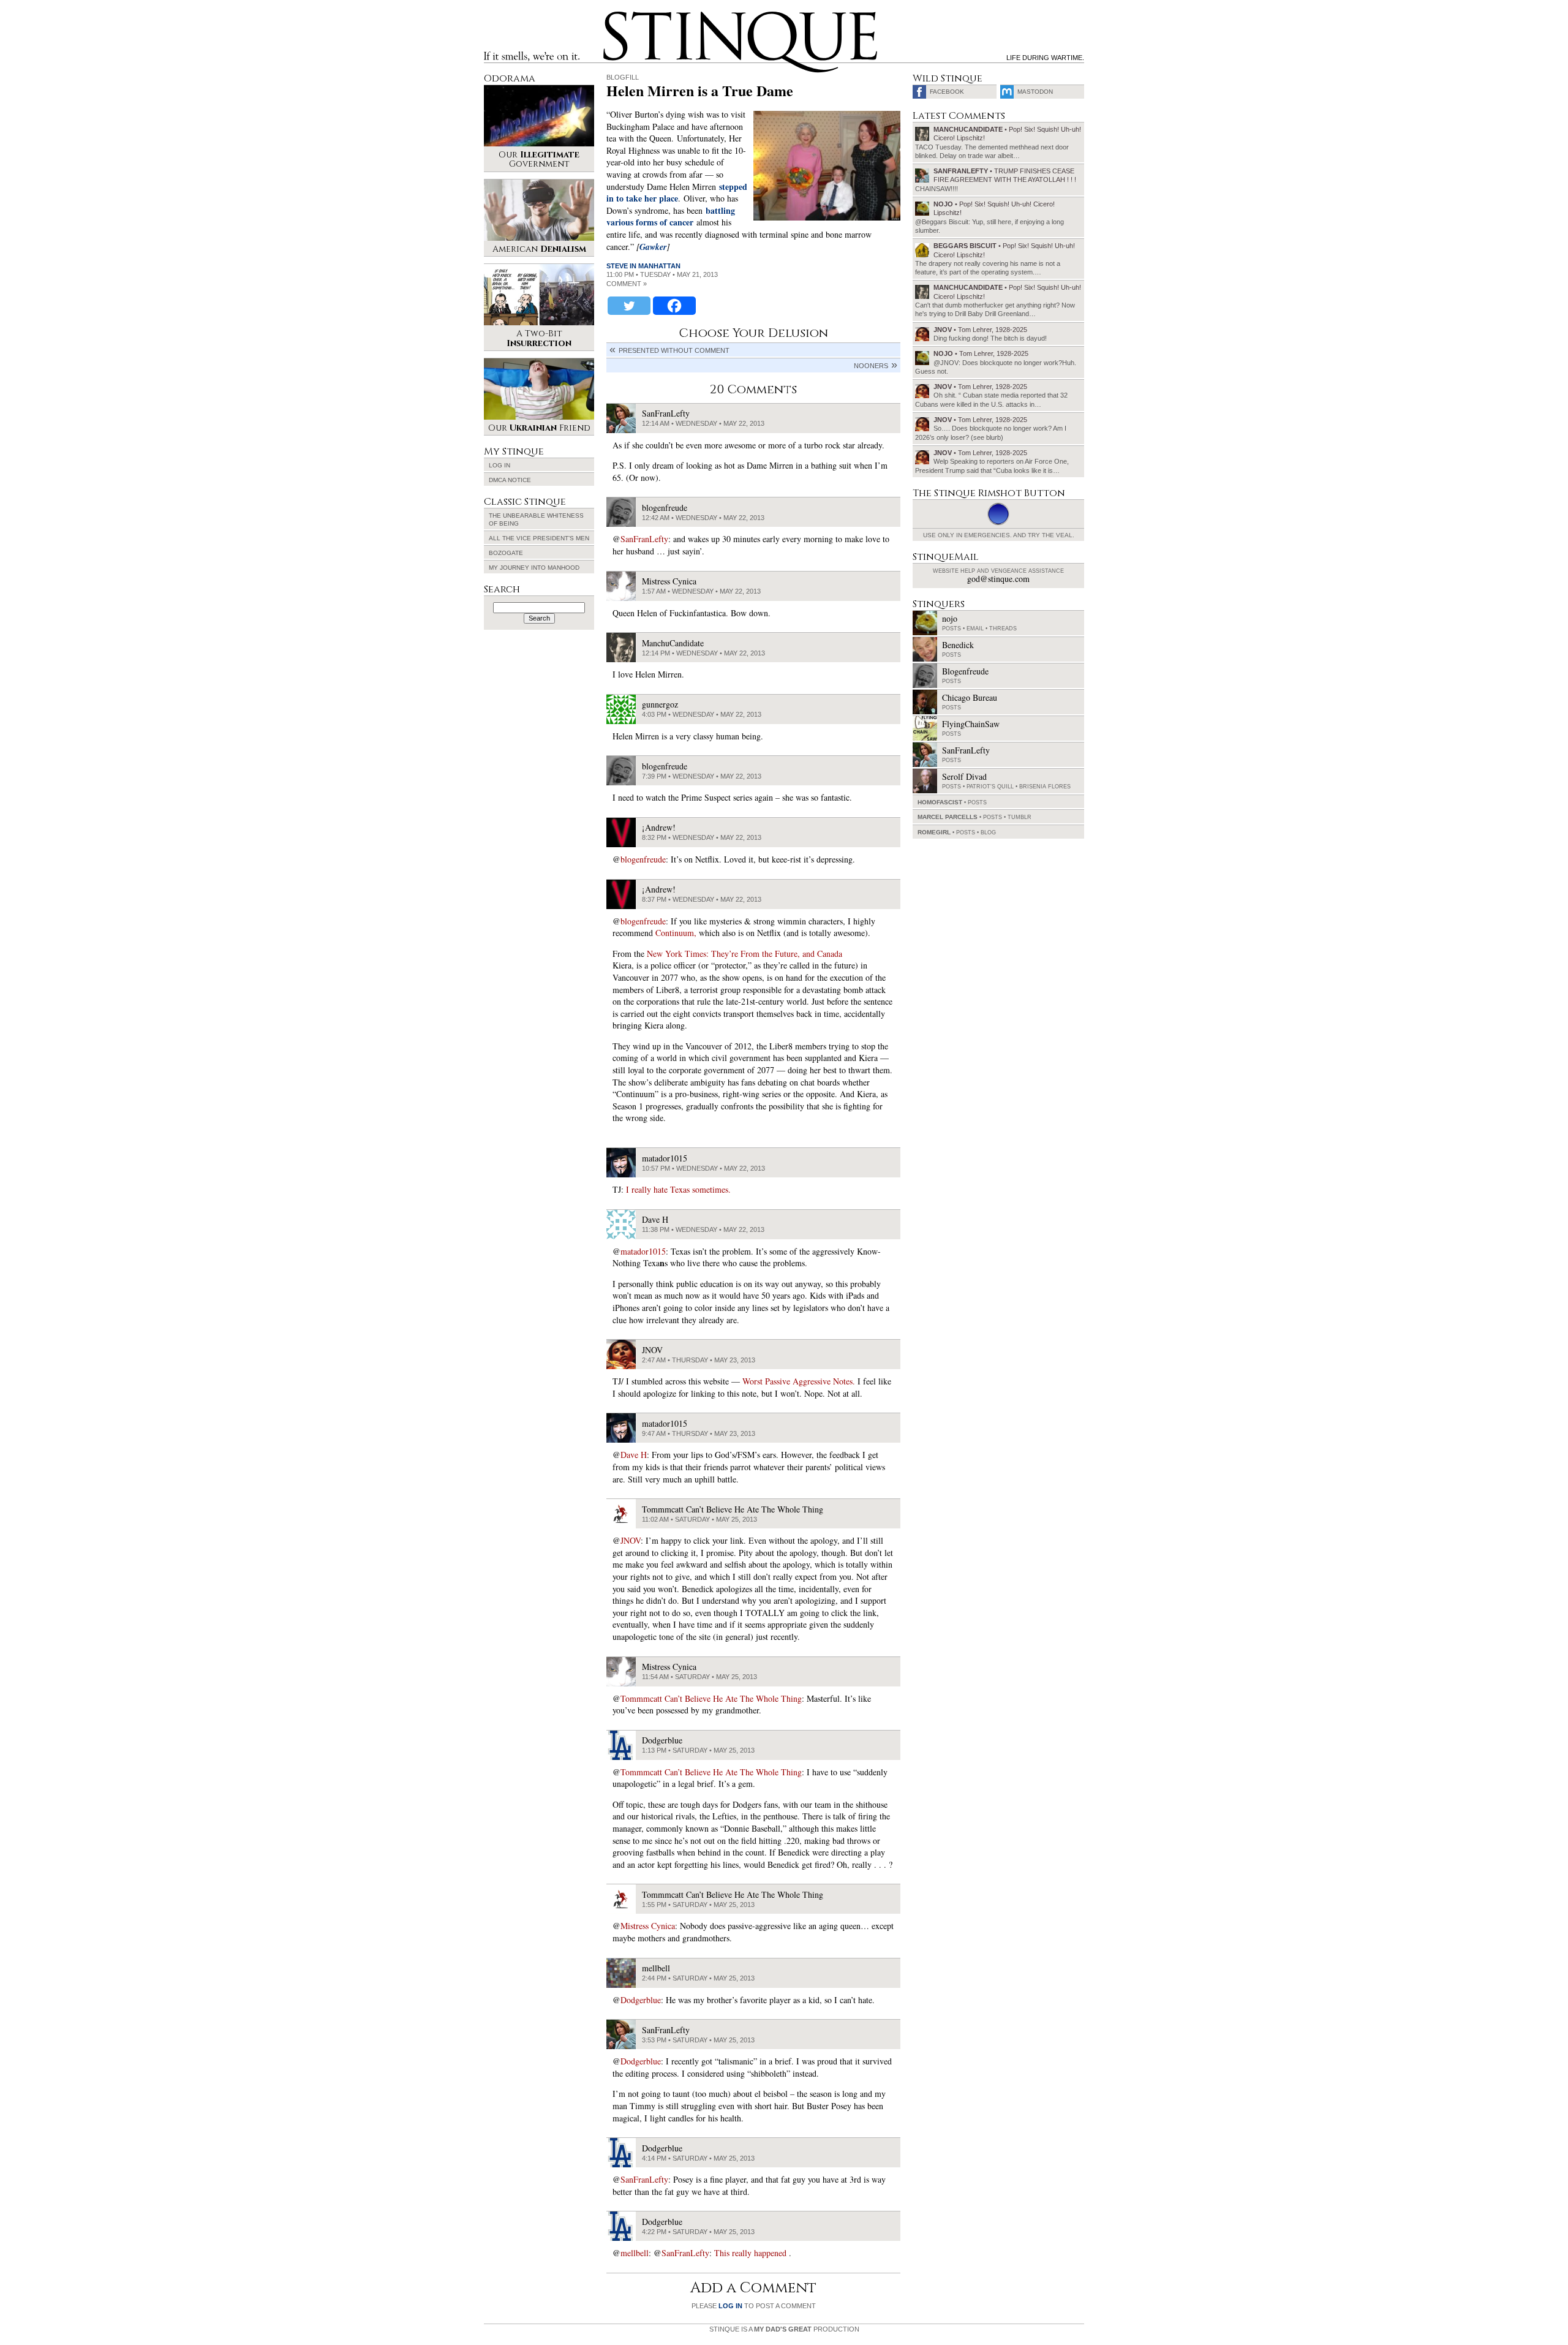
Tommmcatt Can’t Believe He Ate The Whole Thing (711, 1698)
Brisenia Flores (1045, 787)
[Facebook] (674, 306)
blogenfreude (643, 859)
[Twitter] (629, 306)
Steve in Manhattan (643, 266)
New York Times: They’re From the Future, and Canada (744, 953)
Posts (952, 629)
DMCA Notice (510, 480)
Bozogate (506, 553)
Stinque (614, 16)
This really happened (752, 2253)
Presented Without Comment (674, 350)
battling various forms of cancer (671, 217)
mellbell (635, 2253)
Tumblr (1020, 817)
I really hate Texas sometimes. (678, 1189)
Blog (988, 833)
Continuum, (676, 933)
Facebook (947, 92)
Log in (499, 465)
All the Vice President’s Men (539, 538)
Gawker (653, 247)
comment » (627, 284)
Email (975, 629)
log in (730, 2306)
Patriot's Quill (990, 787)
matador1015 (643, 1251)
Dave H (634, 1455)
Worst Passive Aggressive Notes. (799, 1381)
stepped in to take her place (677, 193)
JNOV (631, 1540)
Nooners (871, 366)
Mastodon (1035, 92)
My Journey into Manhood (534, 568)
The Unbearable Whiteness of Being (536, 519)
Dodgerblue (641, 2000)
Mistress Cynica (648, 1926)
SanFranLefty (644, 539)
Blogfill (623, 77)
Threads (1003, 629)
